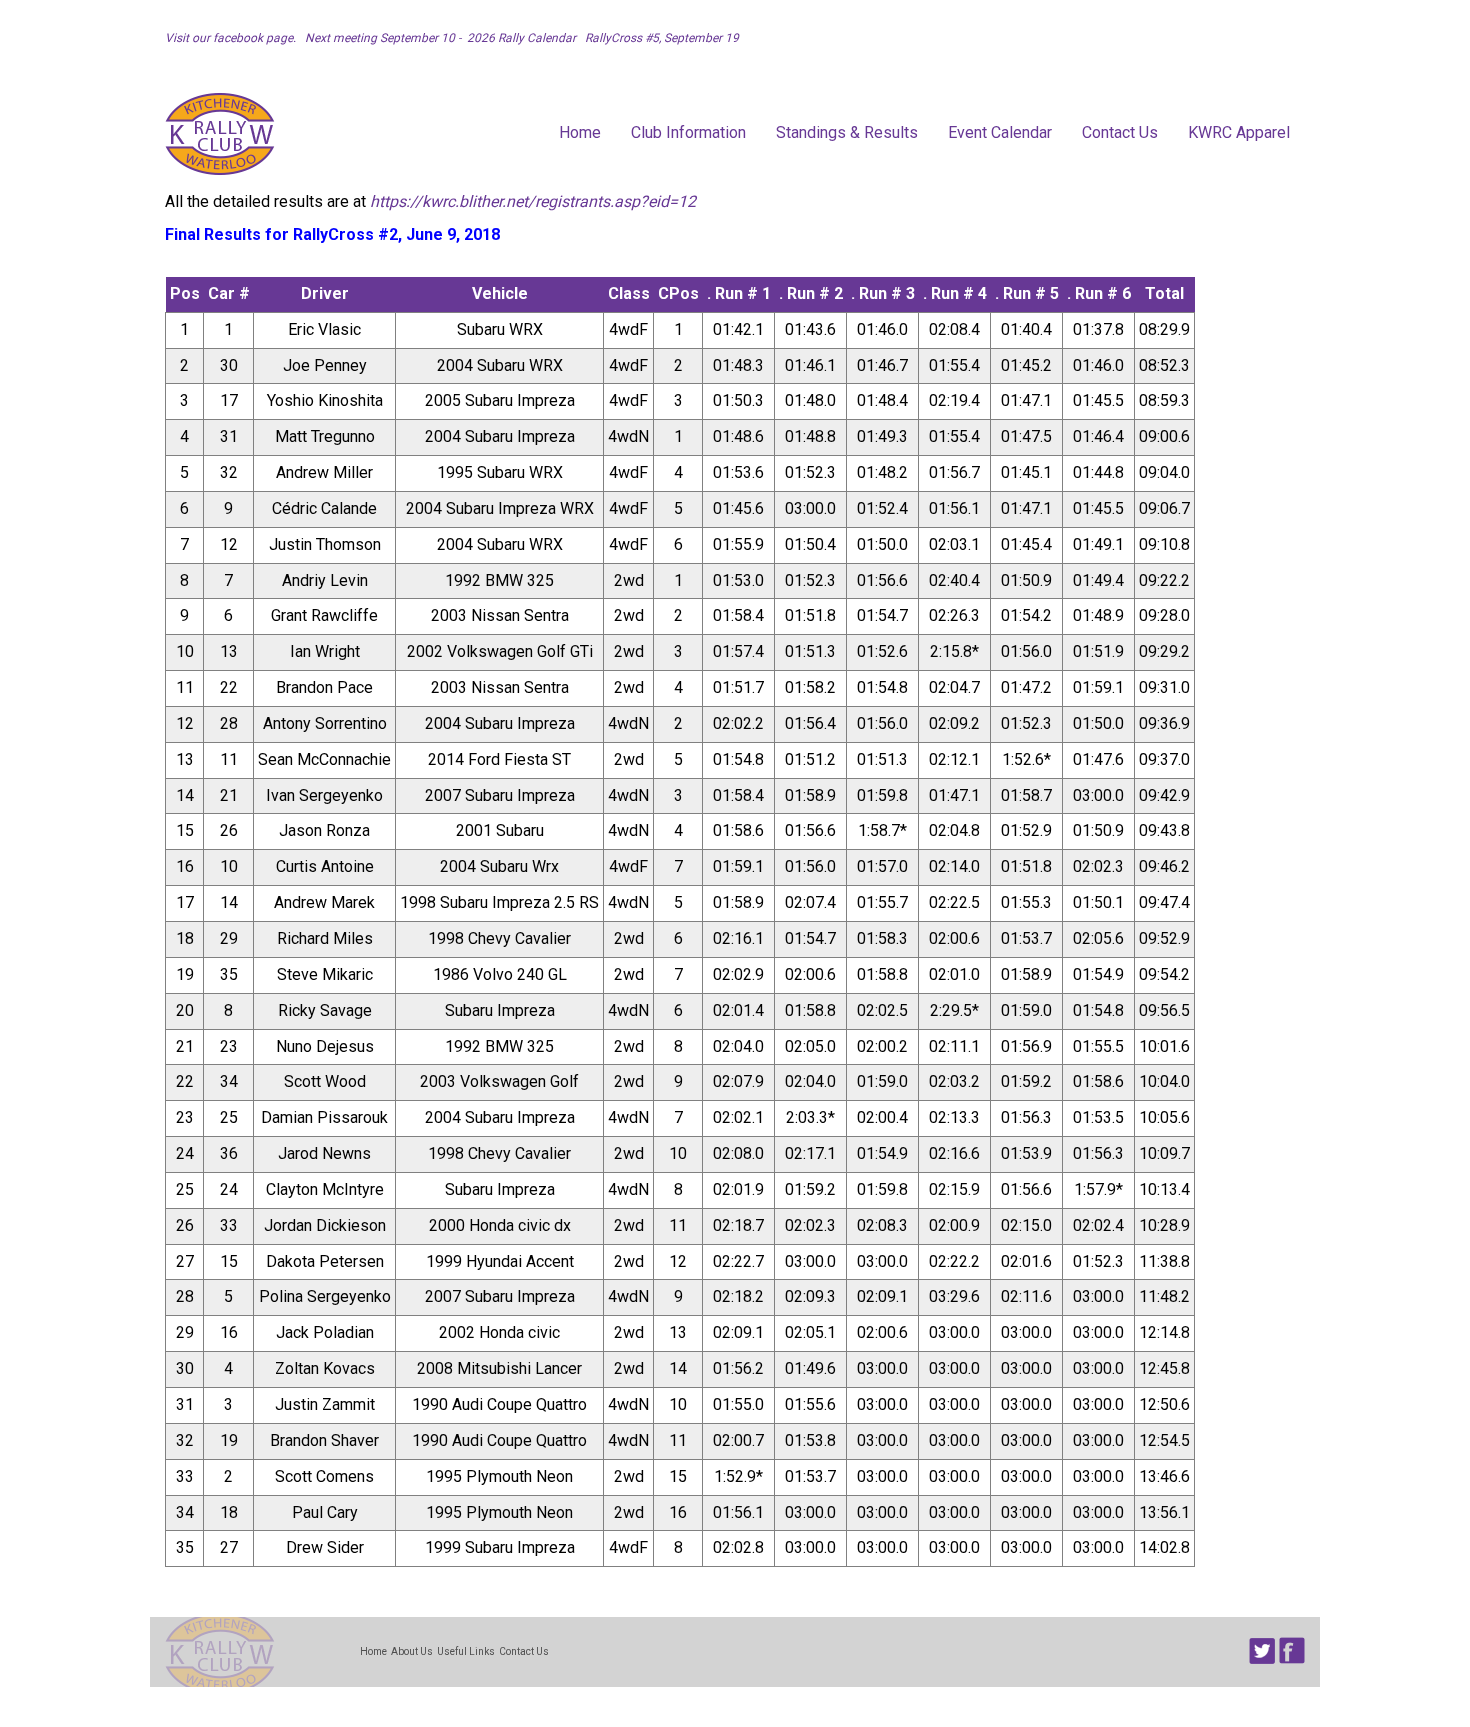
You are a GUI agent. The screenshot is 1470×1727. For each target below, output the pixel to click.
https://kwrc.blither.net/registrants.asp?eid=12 (533, 201)
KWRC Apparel (1239, 132)
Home (580, 132)
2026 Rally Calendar (523, 38)
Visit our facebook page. (232, 38)
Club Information (688, 132)
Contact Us (1120, 132)
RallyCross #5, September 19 (659, 38)
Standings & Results (847, 132)
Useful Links (466, 1651)
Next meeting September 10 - (383, 38)
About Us (412, 1651)
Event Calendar (1000, 132)
